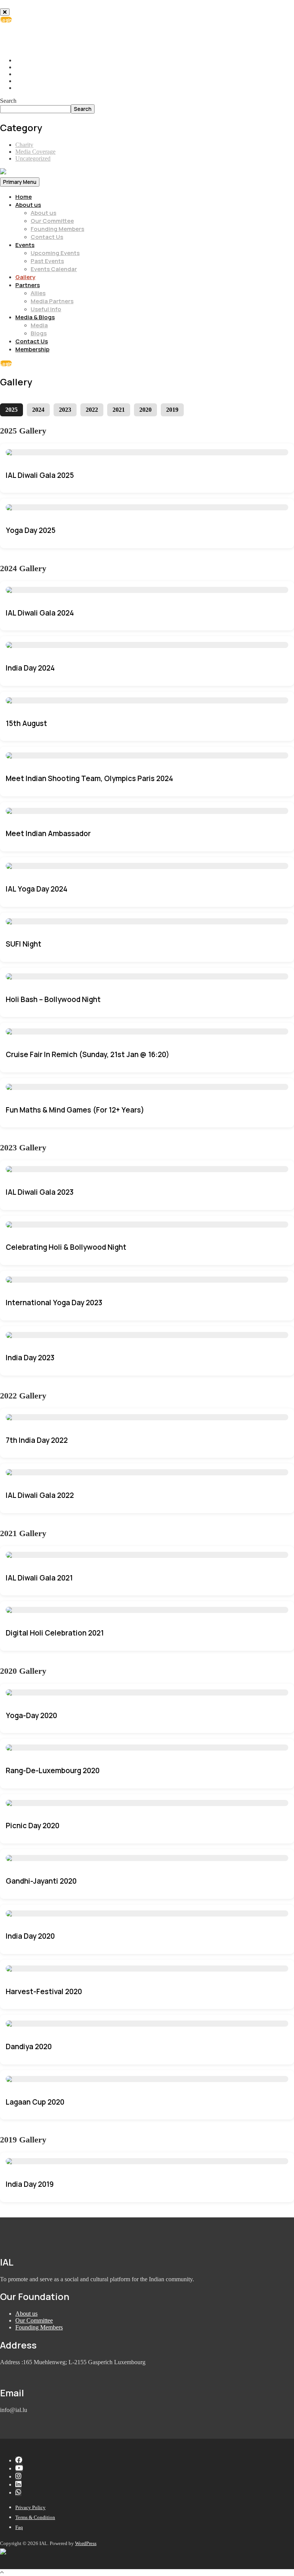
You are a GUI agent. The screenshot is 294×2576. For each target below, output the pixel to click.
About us (28, 205)
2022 (92, 410)
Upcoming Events (55, 253)
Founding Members (57, 229)
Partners (28, 285)
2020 (145, 410)
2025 (11, 410)
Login (6, 20)
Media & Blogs (35, 317)
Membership (32, 349)
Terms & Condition (35, 2517)
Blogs (39, 333)
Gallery (25, 277)
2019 (172, 410)
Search (8, 101)
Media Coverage (35, 152)
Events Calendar (54, 269)
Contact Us (47, 237)
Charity (24, 145)
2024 (38, 410)
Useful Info (46, 309)
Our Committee (52, 221)
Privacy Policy (30, 2507)
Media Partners (52, 301)
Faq (19, 2527)
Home (24, 197)
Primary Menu (20, 182)
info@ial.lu (36, 40)
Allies (38, 293)
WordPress (86, 2543)
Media (39, 325)
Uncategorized (33, 158)
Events (25, 245)
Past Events (47, 261)
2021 (119, 410)
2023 (65, 410)
